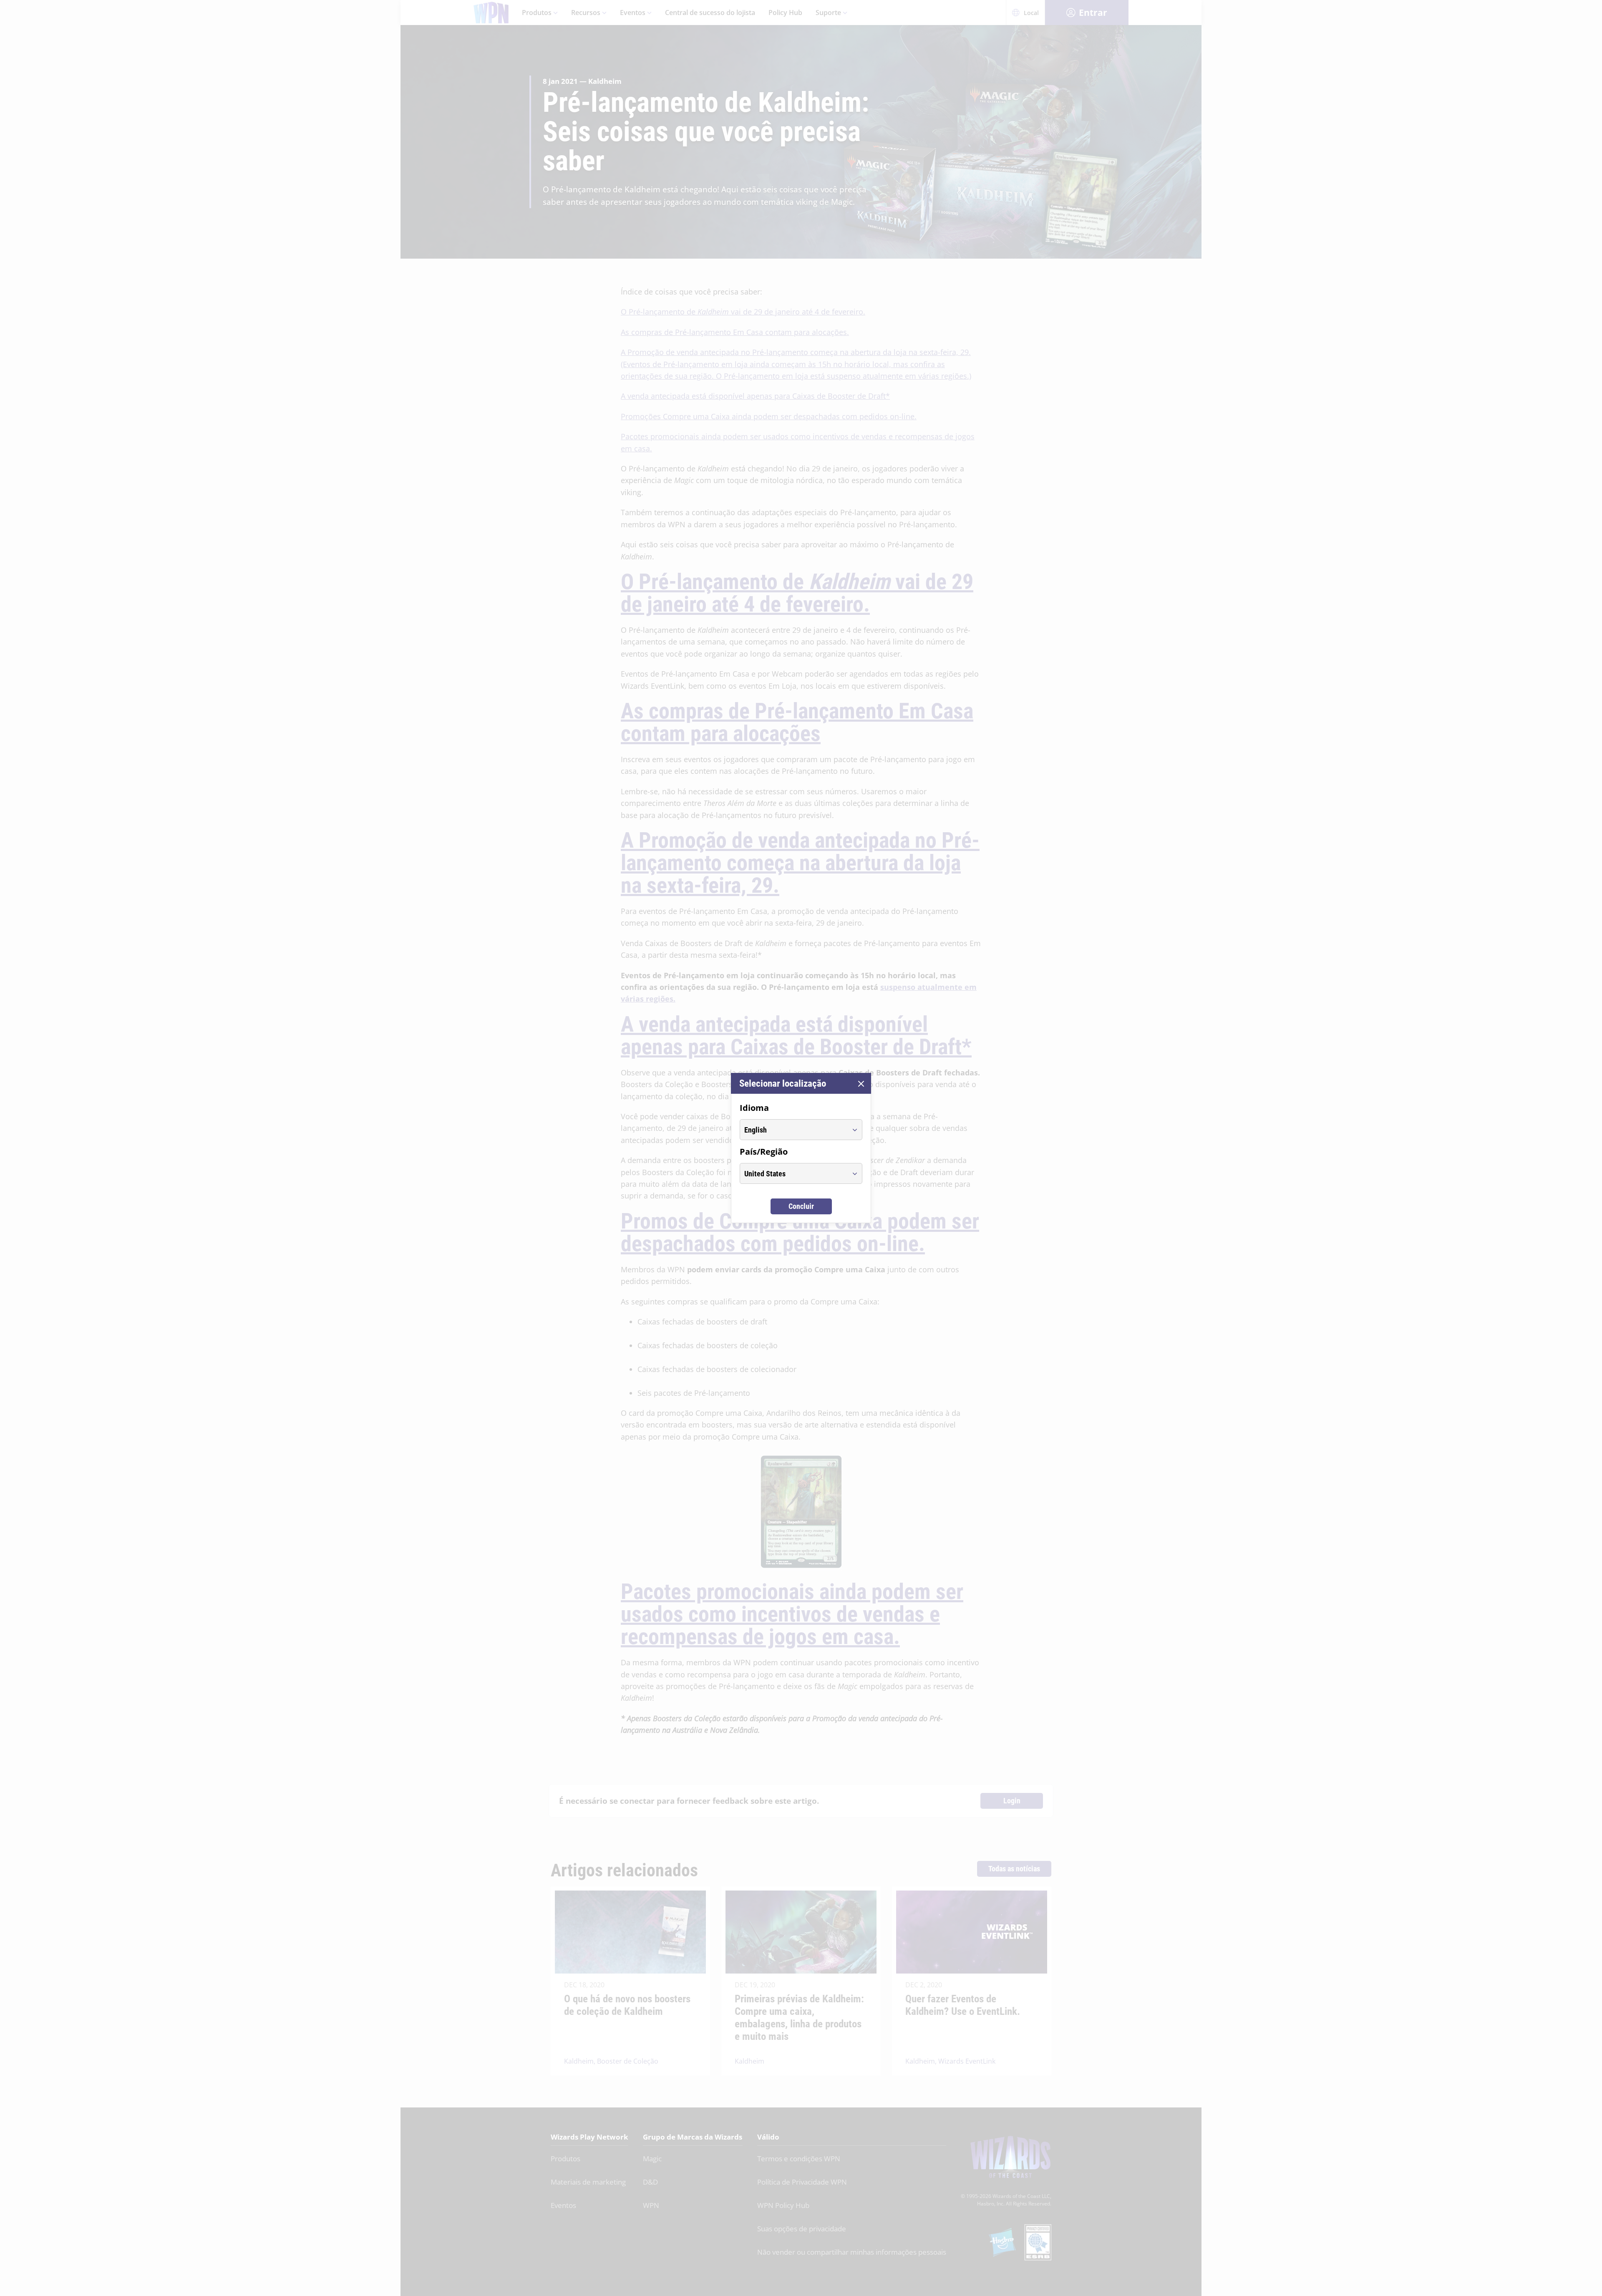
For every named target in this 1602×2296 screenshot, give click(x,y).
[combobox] (793, 1130)
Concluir (801, 1206)
